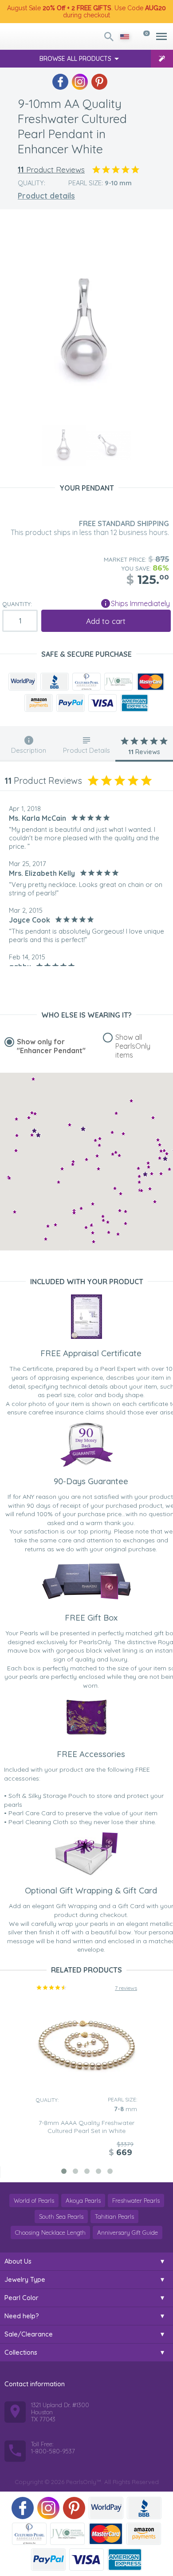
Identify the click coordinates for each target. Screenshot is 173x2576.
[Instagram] (80, 82)
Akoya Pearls (83, 2201)
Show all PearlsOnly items (133, 1046)
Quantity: (17, 604)
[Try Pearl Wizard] (162, 59)
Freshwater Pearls (136, 2201)
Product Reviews (51, 170)
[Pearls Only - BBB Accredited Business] (55, 682)
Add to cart (106, 621)
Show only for (51, 1046)
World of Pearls (34, 2201)
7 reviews (126, 1988)
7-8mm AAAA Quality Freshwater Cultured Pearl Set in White (86, 2127)
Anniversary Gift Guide (128, 2233)
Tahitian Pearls (114, 2217)
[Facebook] (60, 82)
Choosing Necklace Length (50, 2233)
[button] (153, 1117)
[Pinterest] (99, 82)
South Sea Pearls (61, 2217)
